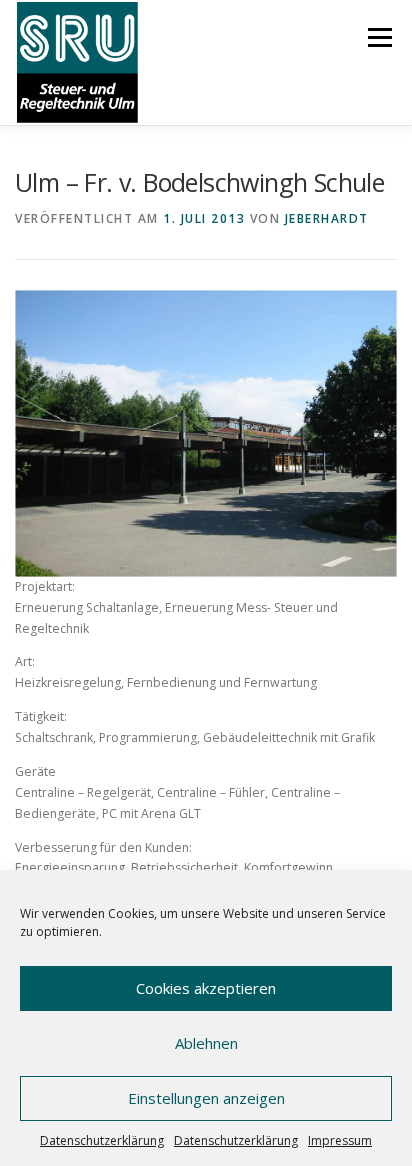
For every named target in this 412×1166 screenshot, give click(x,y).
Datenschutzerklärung (102, 1140)
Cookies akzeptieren (206, 988)
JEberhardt (327, 218)
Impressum (340, 1140)
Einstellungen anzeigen (206, 1098)
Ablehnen (206, 1043)
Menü (378, 37)
